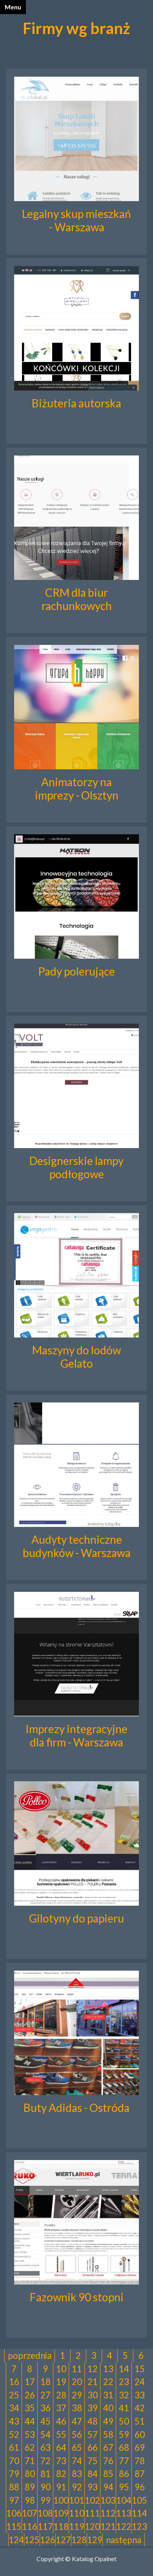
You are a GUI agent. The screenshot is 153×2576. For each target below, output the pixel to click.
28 (61, 2395)
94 (108, 2487)
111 (92, 2513)
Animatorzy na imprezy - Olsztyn (77, 788)
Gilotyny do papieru (76, 1918)
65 (77, 2447)
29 (77, 2395)
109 (61, 2513)
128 (79, 2540)
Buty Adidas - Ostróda (76, 2108)
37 (61, 2408)
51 (140, 2421)
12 (93, 2369)
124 (16, 2540)
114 (139, 2513)
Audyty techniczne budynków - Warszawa (77, 1546)
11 (77, 2369)
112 (108, 2513)
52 (14, 2435)
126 (48, 2540)
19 (61, 2382)
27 (46, 2395)
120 (92, 2526)
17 (30, 2382)
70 (14, 2461)
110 (77, 2513)
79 (14, 2474)
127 (63, 2540)
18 (46, 2382)
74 (77, 2461)
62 (30, 2447)
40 (108, 2408)
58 (108, 2435)
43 (14, 2421)
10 (61, 2369)
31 (108, 2395)
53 (30, 2435)
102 (92, 2500)
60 (140, 2435)
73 (61, 2461)
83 (77, 2474)
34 (14, 2408)
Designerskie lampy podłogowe (76, 1167)
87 (140, 2474)
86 (124, 2474)
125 (32, 2540)
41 (124, 2408)
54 (46, 2435)
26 (30, 2395)
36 (46, 2408)
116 (30, 2526)
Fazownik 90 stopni (77, 2297)
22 (108, 2382)
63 (46, 2447)
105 (139, 2500)
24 (140, 2382)
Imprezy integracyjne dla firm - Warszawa (76, 1735)
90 (46, 2487)
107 (30, 2513)
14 (124, 2369)
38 (77, 2408)
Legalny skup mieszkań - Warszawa (76, 220)
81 (46, 2474)
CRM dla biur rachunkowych (77, 599)
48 (93, 2421)
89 (30, 2487)
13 (108, 2369)
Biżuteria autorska (76, 403)
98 (30, 2500)
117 (45, 2526)
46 (61, 2421)
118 (61, 2526)
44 (30, 2421)
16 (14, 2382)
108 (45, 2513)
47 (77, 2421)
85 (108, 2474)
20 (77, 2382)
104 (124, 2500)
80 (30, 2474)
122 (124, 2526)
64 (61, 2447)
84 (93, 2474)
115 (14, 2526)
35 (30, 2408)
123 (139, 2526)
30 (93, 2395)
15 (140, 2369)
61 (14, 2447)
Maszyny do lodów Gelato (76, 1357)
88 (14, 2487)
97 (14, 2500)
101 (77, 2500)
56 (77, 2435)
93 (93, 2487)
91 (61, 2487)
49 (108, 2421)
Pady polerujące (76, 971)
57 (93, 2435)
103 (108, 2500)
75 (93, 2461)
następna (124, 2540)
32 (124, 2395)
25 (14, 2395)
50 (124, 2421)
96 (140, 2487)
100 (61, 2500)
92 (77, 2487)
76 (108, 2461)
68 (124, 2447)
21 (93, 2382)
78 (140, 2461)
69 (140, 2447)
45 (46, 2421)
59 (124, 2435)
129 (95, 2540)
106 (14, 2513)
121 (108, 2526)
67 (108, 2447)
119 (77, 2526)
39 (93, 2408)
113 (124, 2513)
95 (124, 2487)
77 (124, 2461)
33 (140, 2395)
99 (46, 2500)
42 (140, 2408)
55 (61, 2435)
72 (46, 2461)
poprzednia (30, 2355)
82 (61, 2474)
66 (93, 2447)
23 (124, 2382)
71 (30, 2461)
